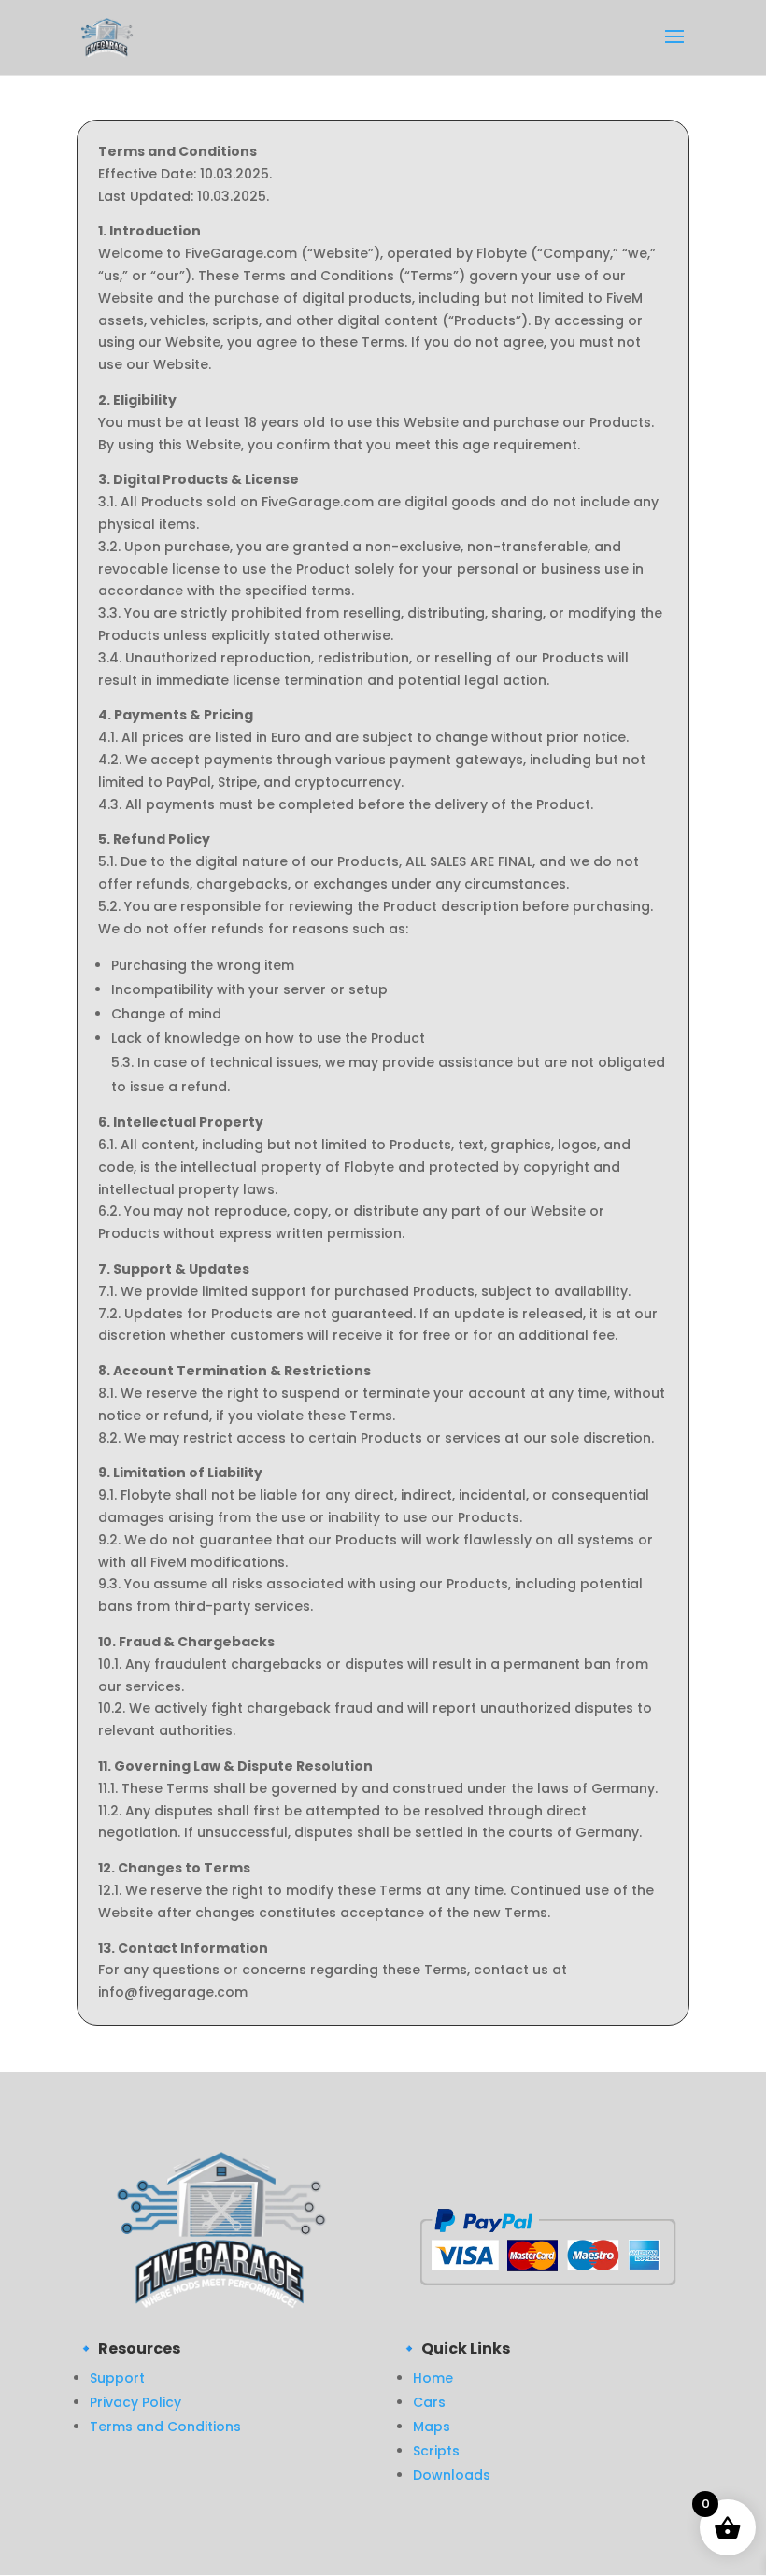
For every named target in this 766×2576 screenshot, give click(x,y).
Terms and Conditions (165, 2427)
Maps (432, 2427)
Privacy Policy (135, 2402)
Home (433, 2378)
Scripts (436, 2451)
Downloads (452, 2475)
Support (117, 2378)
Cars (429, 2402)
